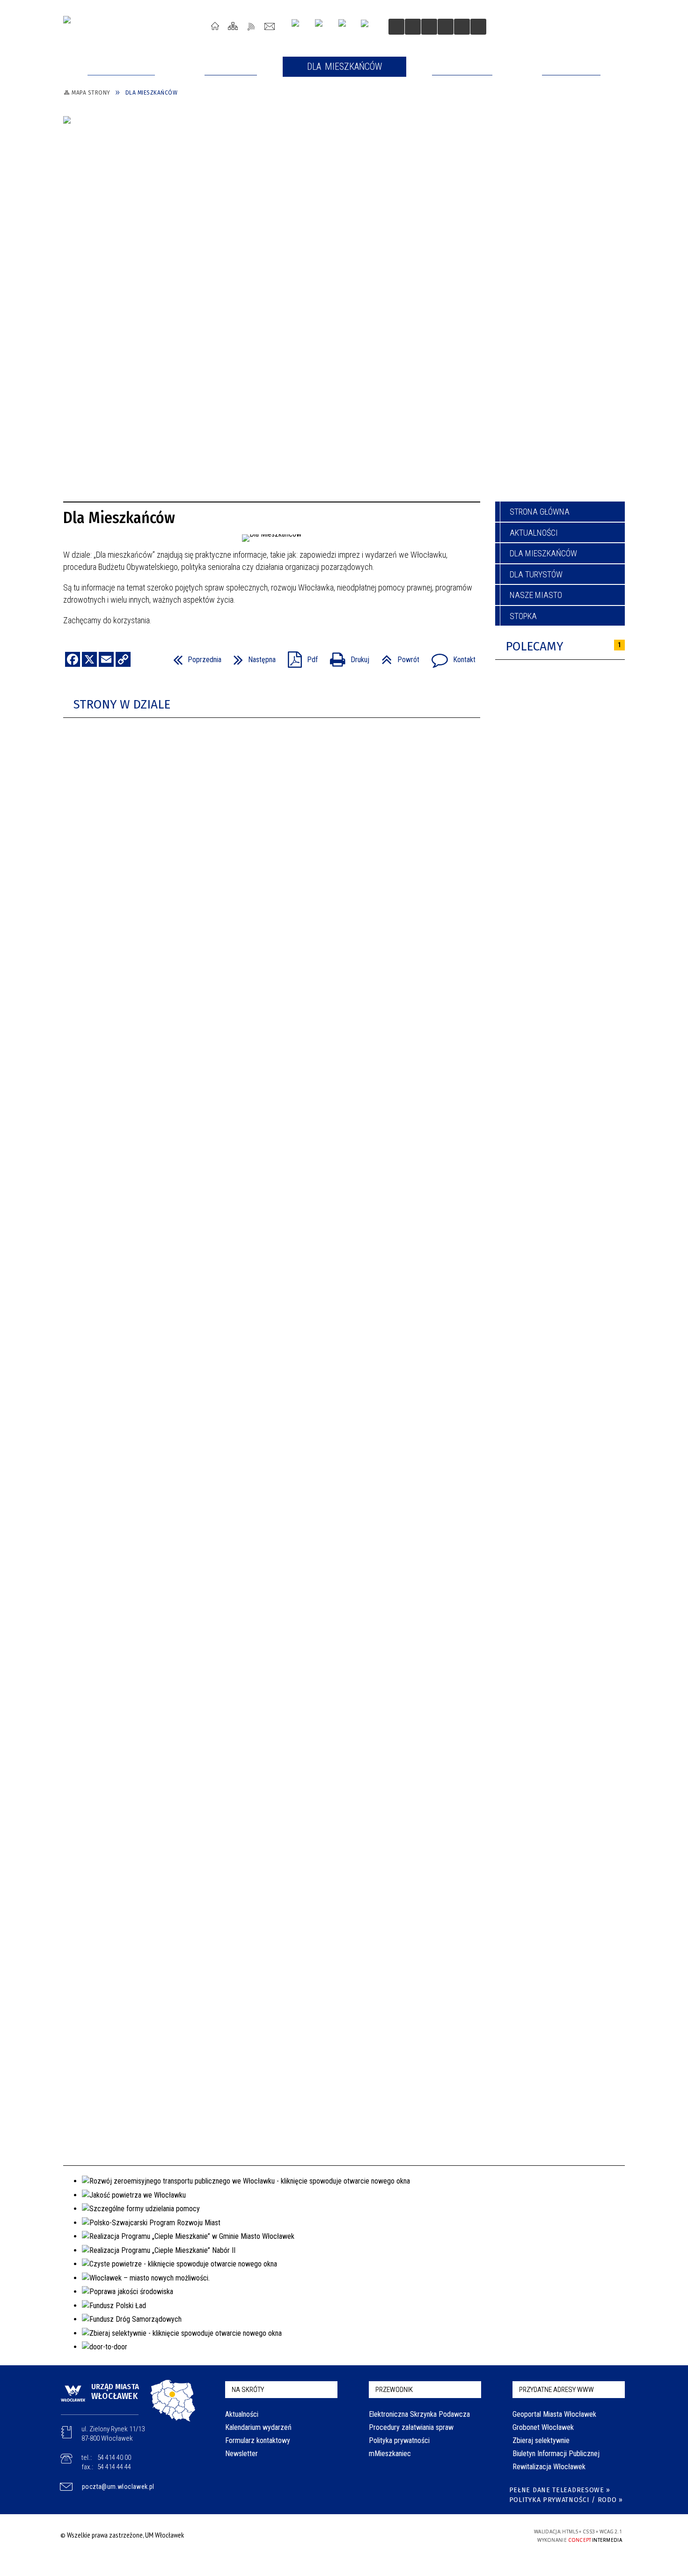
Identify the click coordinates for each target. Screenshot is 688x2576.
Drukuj (346, 657)
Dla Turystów (536, 574)
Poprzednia (194, 657)
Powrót (397, 657)
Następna (251, 657)
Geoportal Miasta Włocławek (554, 2414)
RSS (252, 26)
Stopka (523, 616)
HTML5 (446, 2535)
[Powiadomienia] (478, 27)
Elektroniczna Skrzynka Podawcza (419, 2414)
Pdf (299, 657)
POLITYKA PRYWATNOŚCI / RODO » (566, 2500)
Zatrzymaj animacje (396, 27)
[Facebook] (346, 27)
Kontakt (270, 26)
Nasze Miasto (536, 595)
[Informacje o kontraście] (462, 27)
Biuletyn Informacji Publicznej (556, 2454)
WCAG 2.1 (490, 2535)
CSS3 (460, 2535)
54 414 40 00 (114, 2458)
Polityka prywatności (399, 2440)
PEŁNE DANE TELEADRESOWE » (560, 2490)
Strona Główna (215, 26)
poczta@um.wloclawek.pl (118, 2487)
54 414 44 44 (114, 2467)
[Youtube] (322, 26)
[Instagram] (299, 26)
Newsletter (242, 2454)
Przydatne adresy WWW (556, 2390)
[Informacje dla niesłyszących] (446, 27)
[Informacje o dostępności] (413, 27)
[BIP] (368, 28)
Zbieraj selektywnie (541, 2440)
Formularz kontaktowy (258, 2440)
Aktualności (534, 533)
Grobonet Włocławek (543, 2427)
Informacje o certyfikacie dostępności (341, 2536)
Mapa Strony (233, 26)
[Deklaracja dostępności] (429, 27)
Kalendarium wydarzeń (258, 2427)
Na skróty (248, 2390)
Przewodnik (394, 2390)
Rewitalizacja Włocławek (549, 2467)
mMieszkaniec (390, 2454)
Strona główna (540, 512)
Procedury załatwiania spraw (411, 2427)
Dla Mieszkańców (543, 553)
